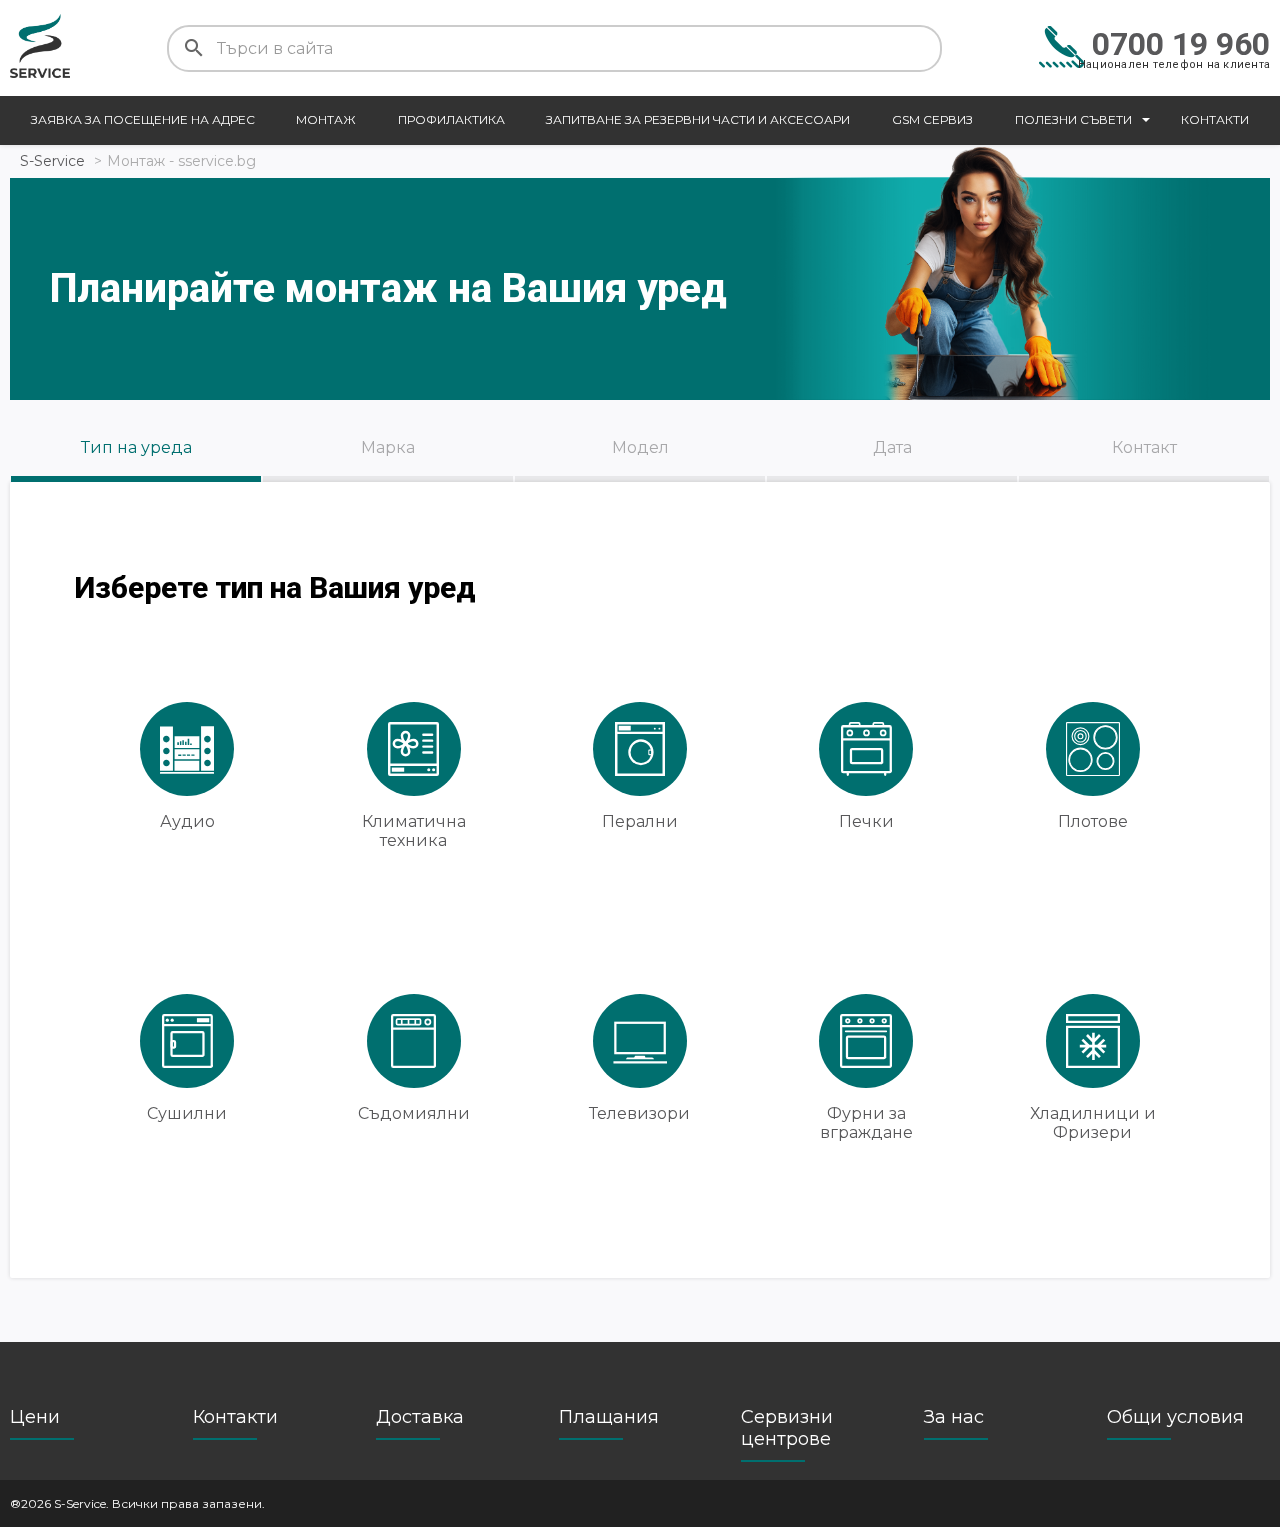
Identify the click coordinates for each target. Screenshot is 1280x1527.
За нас (954, 1417)
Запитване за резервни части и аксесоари (698, 119)
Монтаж (326, 119)
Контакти (1215, 119)
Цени (35, 1417)
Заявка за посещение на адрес (143, 119)
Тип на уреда (136, 447)
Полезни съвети (1073, 119)
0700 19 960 (1181, 44)
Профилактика (451, 119)
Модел (640, 447)
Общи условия (1175, 1417)
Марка (388, 447)
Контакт (1144, 447)
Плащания (609, 1417)
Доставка (420, 1417)
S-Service (52, 161)
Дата (892, 447)
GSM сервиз (932, 119)
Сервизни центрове (787, 1428)
